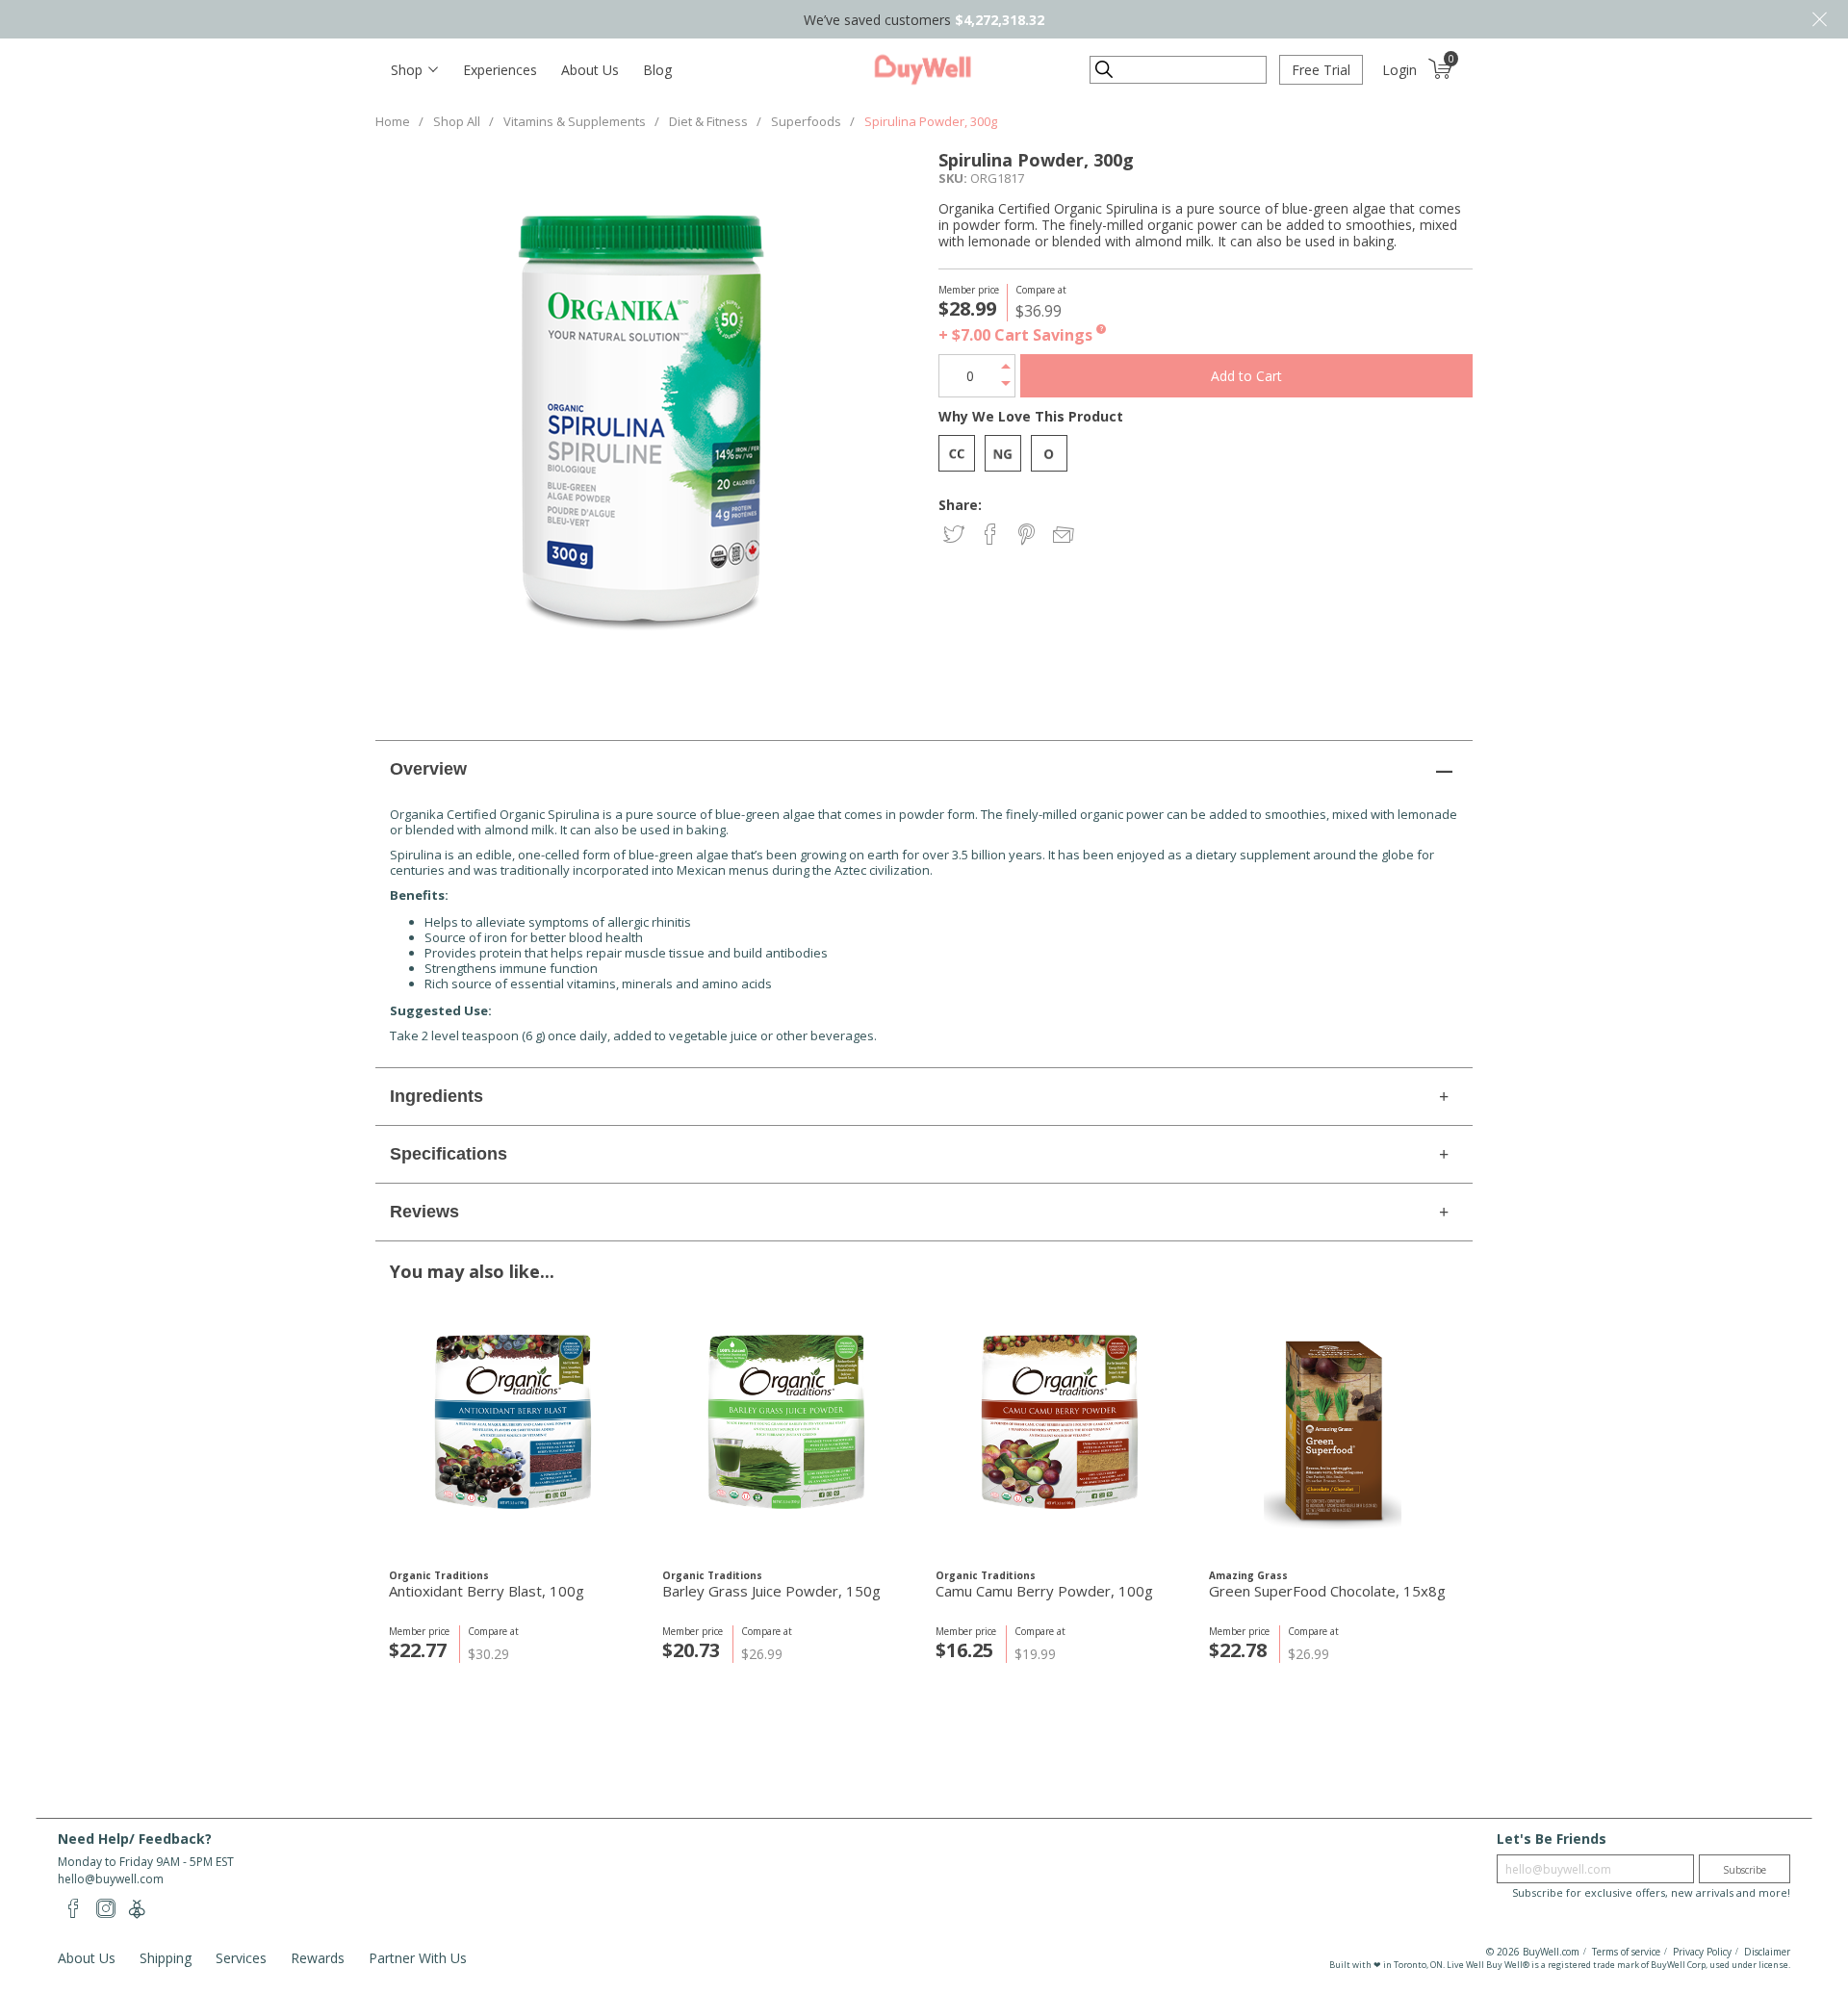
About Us (590, 70)
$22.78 (1238, 1650)
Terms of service (1626, 1952)
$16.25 (964, 1650)
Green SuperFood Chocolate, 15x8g (1327, 1591)
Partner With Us (418, 1958)
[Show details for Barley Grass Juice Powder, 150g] (786, 1431)
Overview (428, 769)
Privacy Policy (1702, 1952)
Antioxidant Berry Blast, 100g (487, 1591)
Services (241, 1958)
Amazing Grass (1248, 1575)
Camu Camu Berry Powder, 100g (1044, 1591)
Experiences (500, 70)
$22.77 (418, 1650)
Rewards (318, 1958)
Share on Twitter (955, 536)
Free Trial (1321, 70)
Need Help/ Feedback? (135, 1839)
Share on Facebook (992, 536)
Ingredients (436, 1096)
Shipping (166, 1958)
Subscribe (1745, 1870)
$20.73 (691, 1650)
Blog (657, 70)
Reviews (424, 1212)
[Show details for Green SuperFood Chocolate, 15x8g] (1333, 1431)
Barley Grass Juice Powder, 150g (771, 1591)
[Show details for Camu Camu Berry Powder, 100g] (1059, 1431)
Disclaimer (1767, 1952)
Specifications (449, 1154)
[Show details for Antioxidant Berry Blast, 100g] (513, 1431)
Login (1399, 70)
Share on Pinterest (1028, 536)
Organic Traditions (439, 1575)
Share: (960, 505)
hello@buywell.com (111, 1879)
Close (1819, 19)
